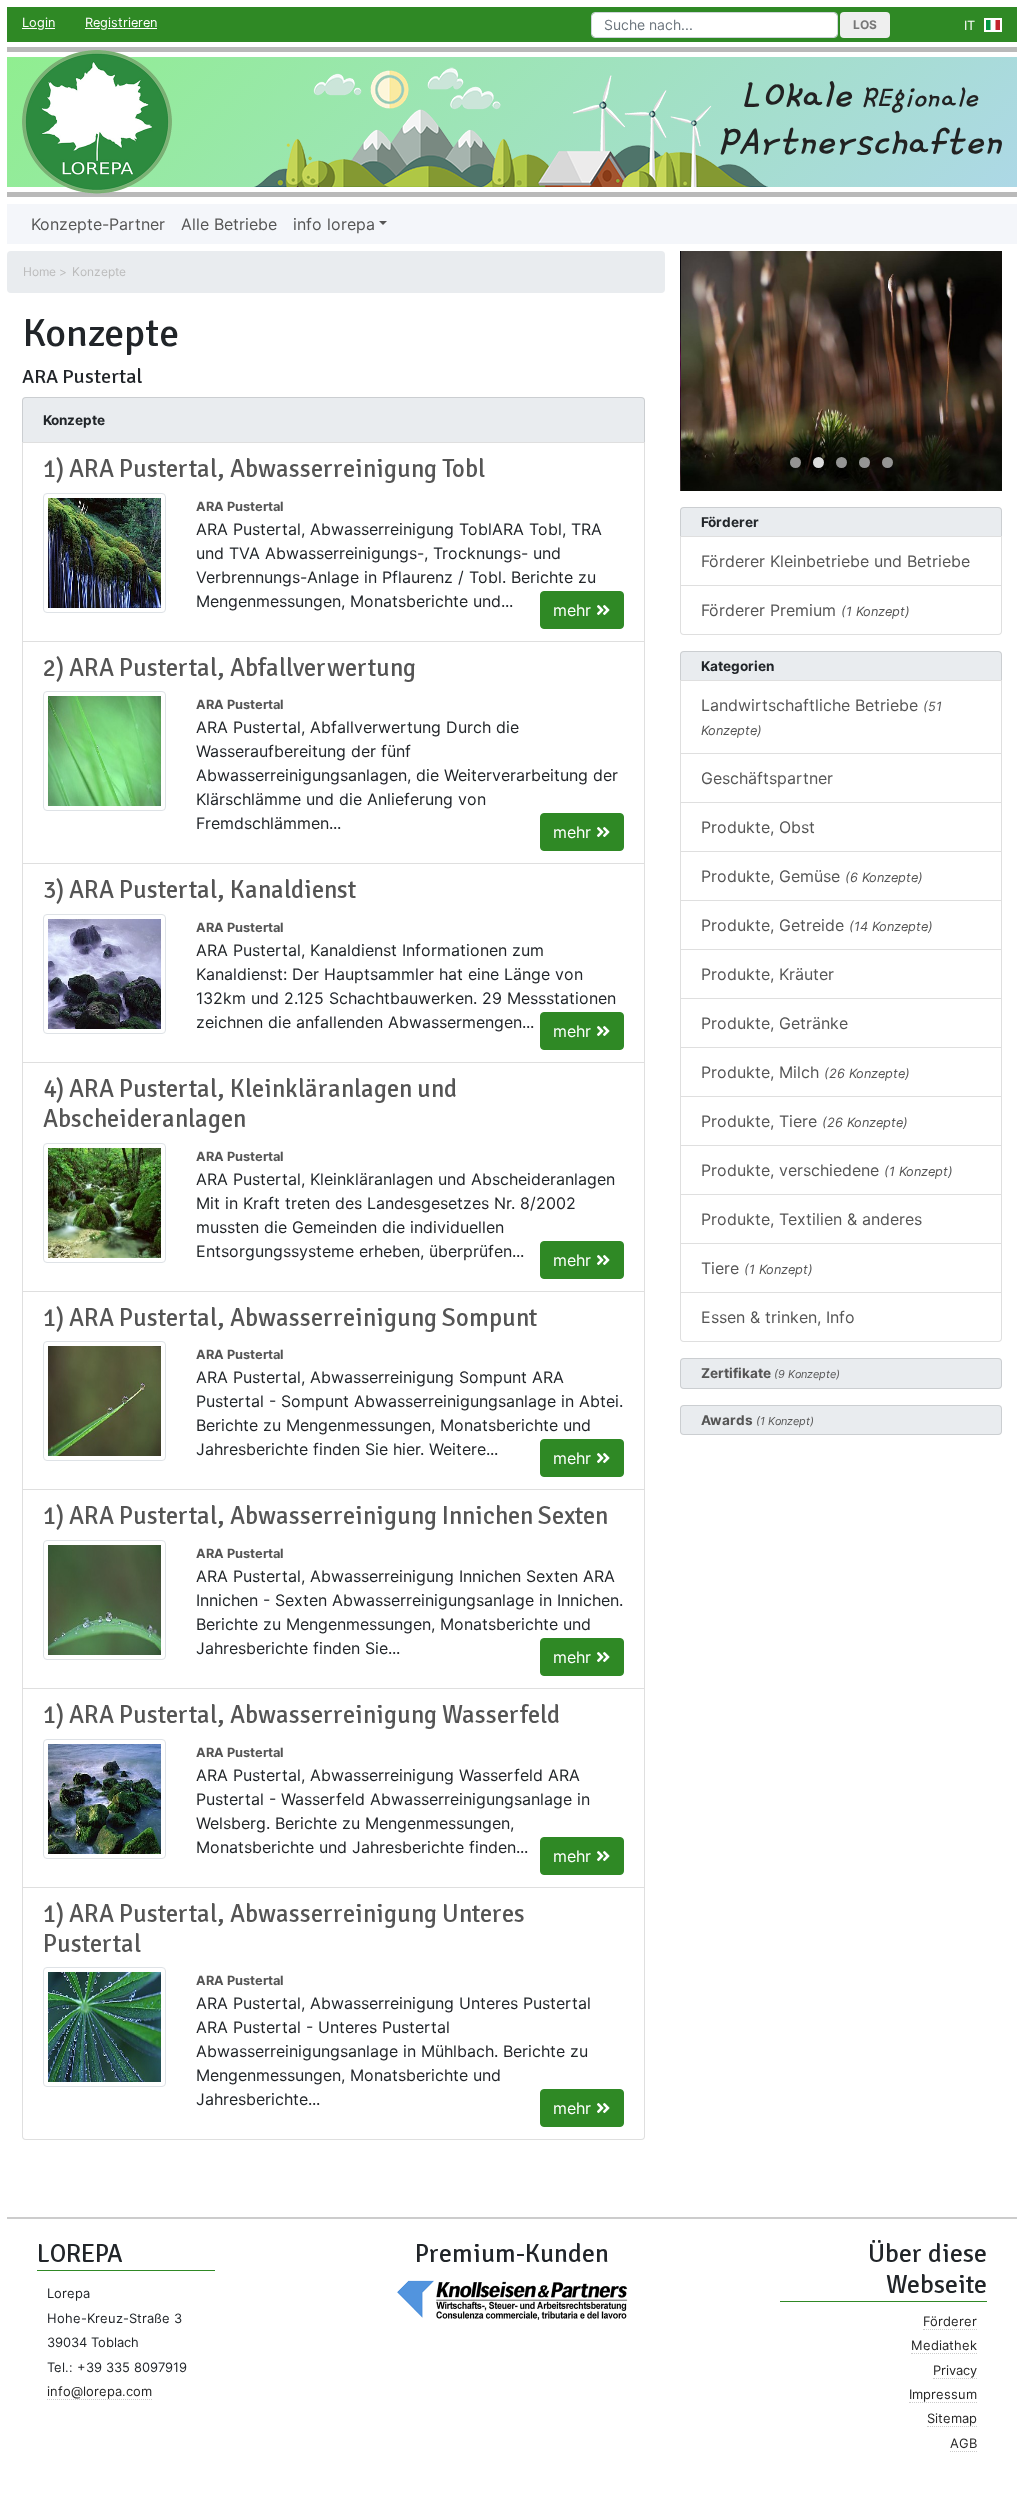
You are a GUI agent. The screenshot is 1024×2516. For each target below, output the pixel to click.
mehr (574, 610)
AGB (963, 2443)
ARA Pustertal (239, 506)
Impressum (943, 2394)
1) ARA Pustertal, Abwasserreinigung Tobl (264, 469)
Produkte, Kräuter (767, 974)
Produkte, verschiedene (827, 1170)
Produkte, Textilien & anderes (811, 1219)
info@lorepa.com (99, 2391)
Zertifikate (770, 1373)
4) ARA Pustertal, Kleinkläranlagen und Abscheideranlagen (250, 1104)
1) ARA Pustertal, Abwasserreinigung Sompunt (290, 1318)
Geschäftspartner (767, 778)
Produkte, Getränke (774, 1023)
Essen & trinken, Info (778, 1317)
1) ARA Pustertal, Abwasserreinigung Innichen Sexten (325, 1516)
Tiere (757, 1268)
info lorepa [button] (334, 224)
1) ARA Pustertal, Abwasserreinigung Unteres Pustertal (284, 1929)
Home (39, 271)
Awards (757, 1420)
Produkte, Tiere (804, 1121)
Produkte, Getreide (817, 925)
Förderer (950, 2321)
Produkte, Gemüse (812, 876)
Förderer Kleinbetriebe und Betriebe (835, 561)
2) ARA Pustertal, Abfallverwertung (229, 668)
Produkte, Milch (805, 1072)
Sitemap (952, 2418)
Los (865, 24)
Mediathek (944, 2345)
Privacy (955, 2370)
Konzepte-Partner (98, 224)
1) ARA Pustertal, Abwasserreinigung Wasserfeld (301, 1715)
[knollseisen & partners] (512, 2298)
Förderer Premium (805, 610)
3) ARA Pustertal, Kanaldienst (199, 890)
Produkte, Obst (758, 827)
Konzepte (99, 271)
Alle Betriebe (229, 224)
